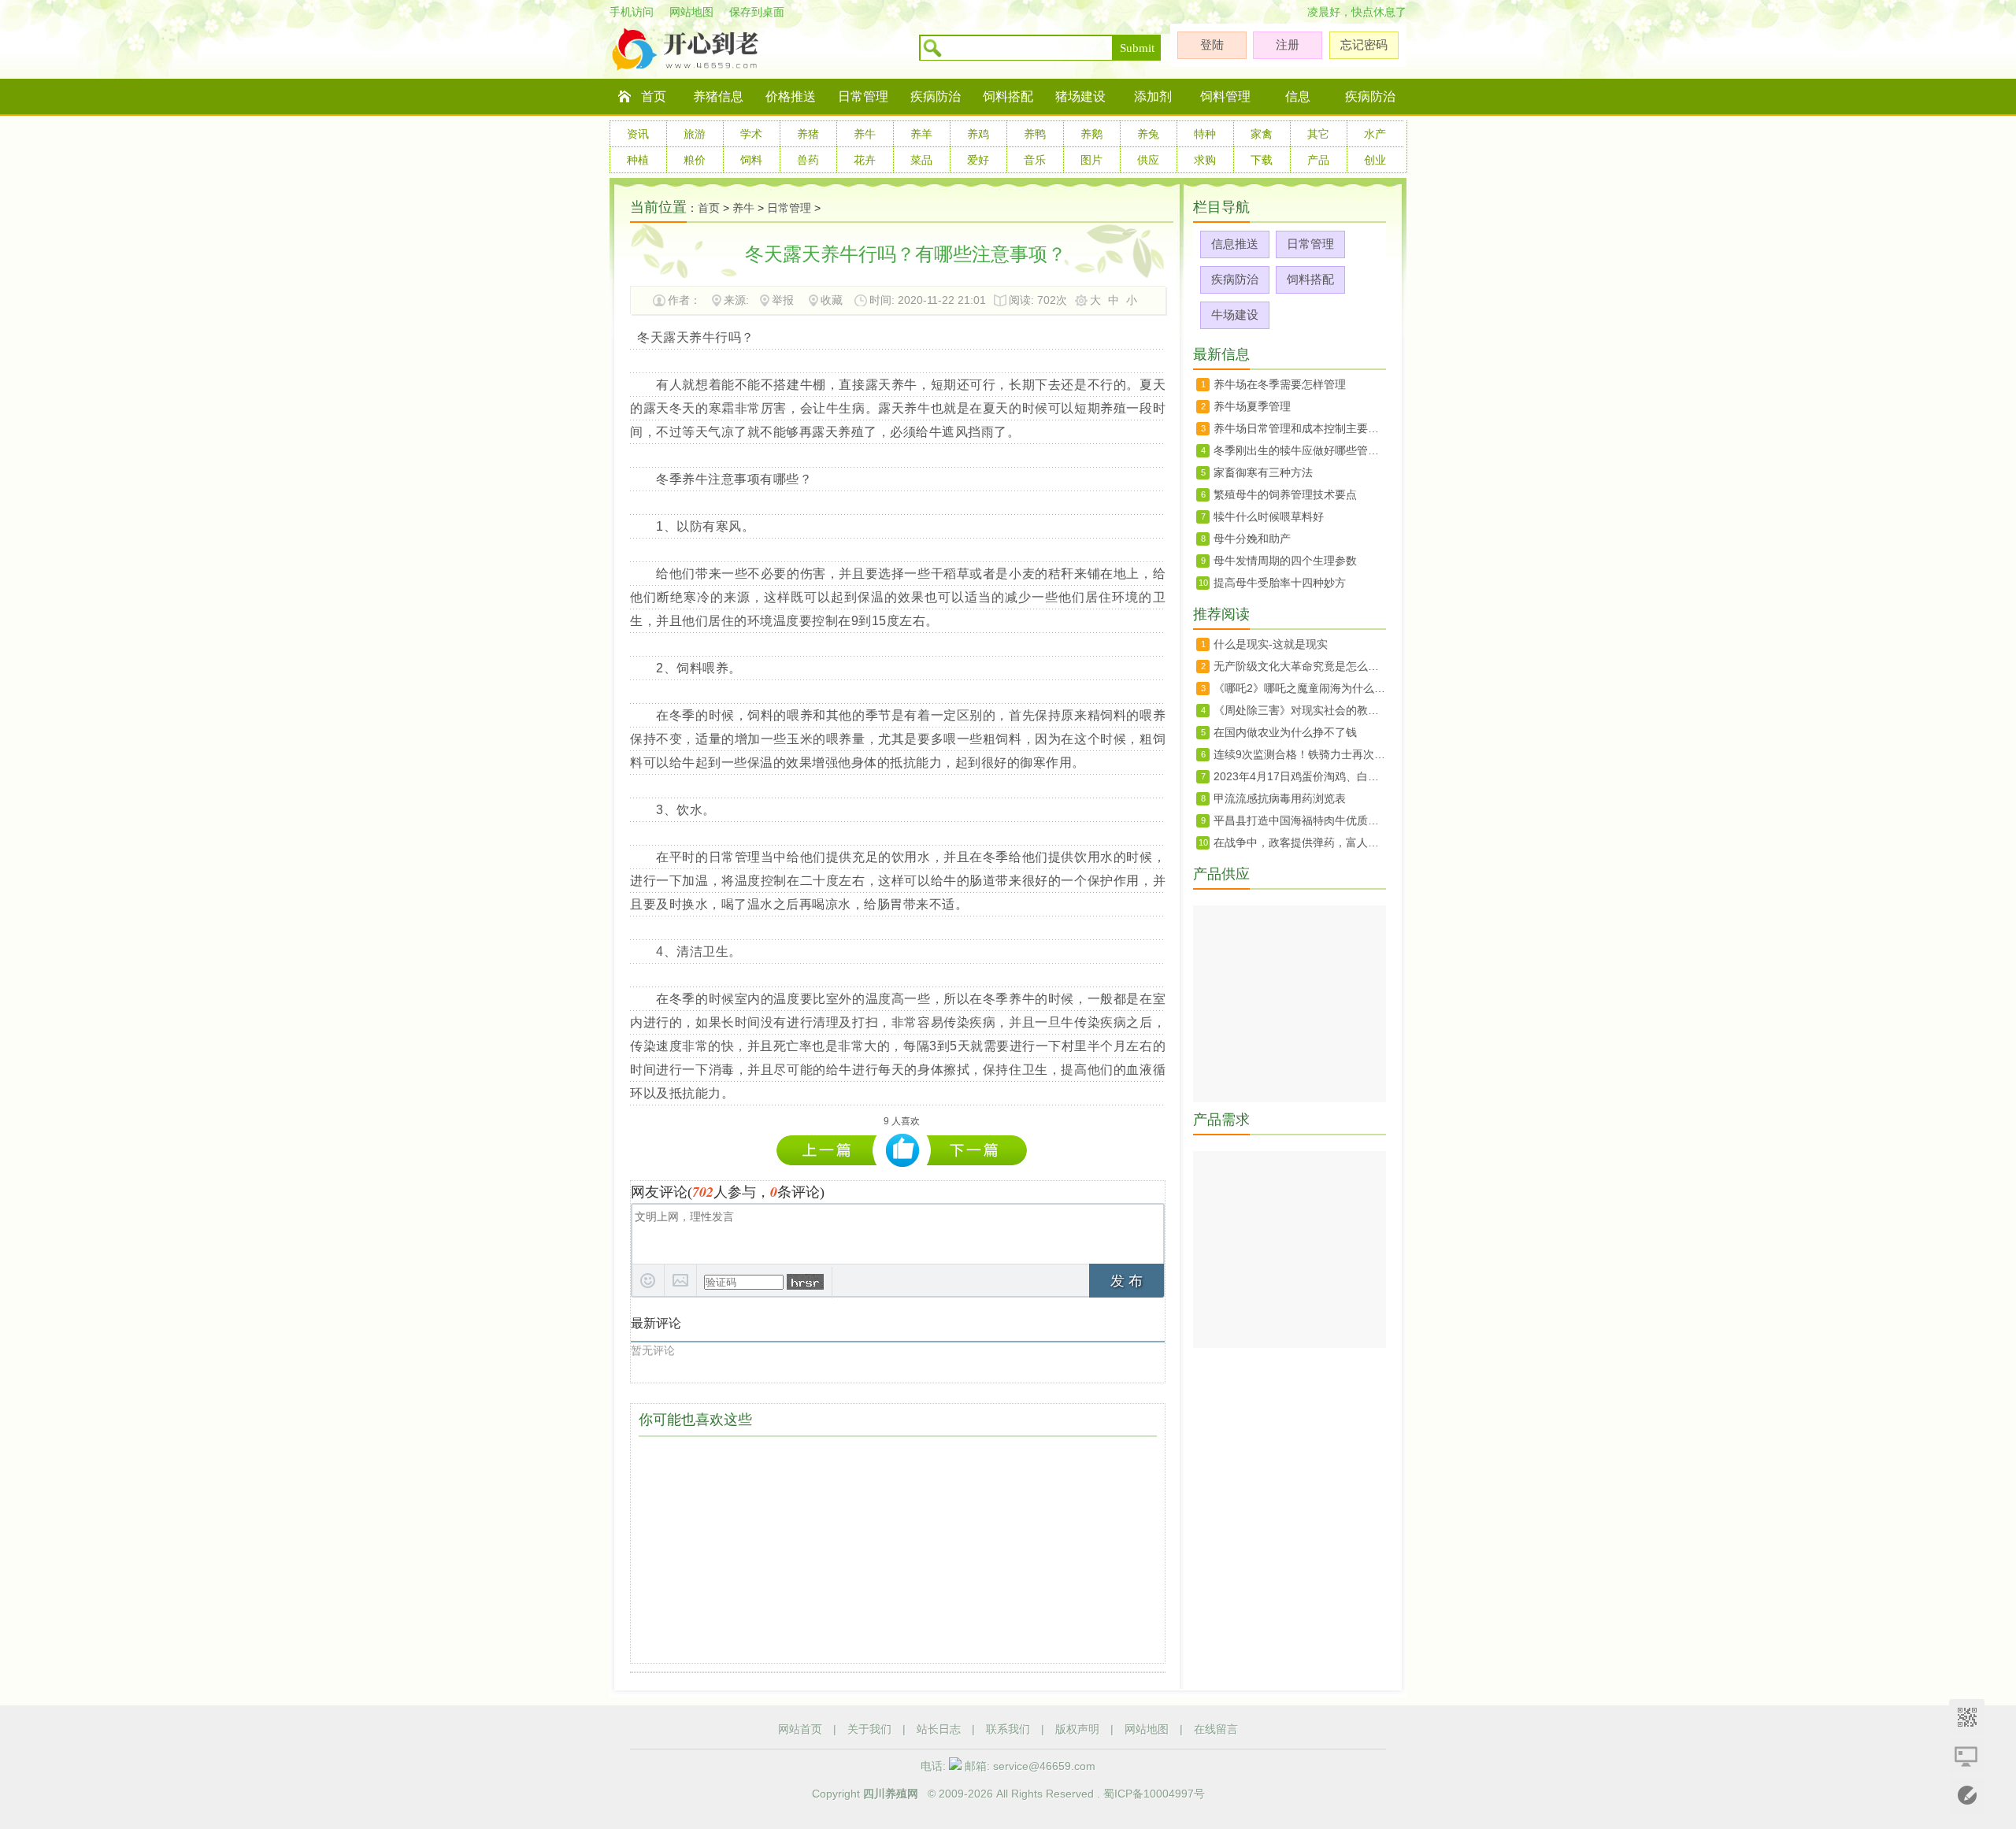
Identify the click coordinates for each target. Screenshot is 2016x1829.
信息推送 (1235, 244)
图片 (1091, 160)
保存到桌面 (757, 12)
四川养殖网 (891, 1794)
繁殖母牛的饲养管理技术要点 (1285, 494)
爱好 (978, 160)
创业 (1375, 160)
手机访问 (632, 12)
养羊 (921, 134)
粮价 (695, 160)
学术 (751, 134)
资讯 (638, 134)
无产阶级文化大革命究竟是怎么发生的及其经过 (1300, 666)
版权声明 (1077, 1729)
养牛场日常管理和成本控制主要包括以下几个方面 (1300, 428)
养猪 (808, 134)
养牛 (865, 134)
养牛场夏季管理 (1252, 406)
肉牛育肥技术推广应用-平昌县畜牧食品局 (830, 1150)
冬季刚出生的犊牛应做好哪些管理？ (977, 1150)
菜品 (921, 160)
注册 (1288, 44)
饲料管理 (1225, 96)
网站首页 (800, 1729)
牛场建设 (1235, 315)
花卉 (865, 160)
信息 (1298, 96)
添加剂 (1153, 96)
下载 (1262, 160)
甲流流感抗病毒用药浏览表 (1280, 798)
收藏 (832, 300)
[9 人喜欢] (903, 1151)
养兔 (1148, 134)
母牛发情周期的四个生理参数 (1285, 561)
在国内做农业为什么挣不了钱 (1285, 732)
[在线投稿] (1967, 1796)
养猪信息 (718, 96)
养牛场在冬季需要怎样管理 (1280, 384)
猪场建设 (1080, 96)
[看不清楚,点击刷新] (805, 1282)
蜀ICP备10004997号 (1154, 1794)
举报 (783, 300)
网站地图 (691, 12)
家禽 (1262, 134)
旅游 (695, 134)
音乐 (1035, 160)
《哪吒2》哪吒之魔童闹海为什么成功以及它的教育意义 (1300, 688)
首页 (654, 96)
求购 (1205, 160)
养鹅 (1091, 134)
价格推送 (791, 96)
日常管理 (863, 96)
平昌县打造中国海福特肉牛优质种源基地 (1300, 820)
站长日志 (939, 1729)
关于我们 (869, 1729)
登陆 (1212, 44)
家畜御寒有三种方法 (1263, 472)
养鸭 (1035, 134)
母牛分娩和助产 (1252, 539)
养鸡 (978, 134)
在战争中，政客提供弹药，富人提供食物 (1300, 842)
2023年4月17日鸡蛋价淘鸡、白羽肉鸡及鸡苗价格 (1300, 776)
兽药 (808, 160)
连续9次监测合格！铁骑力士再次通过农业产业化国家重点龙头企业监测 (1300, 754)
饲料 (751, 160)
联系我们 (1008, 1729)
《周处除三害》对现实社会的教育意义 (1300, 710)
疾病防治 (936, 96)
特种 (1205, 134)
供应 (1148, 160)
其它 (1318, 134)
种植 (638, 160)
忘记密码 (1364, 44)
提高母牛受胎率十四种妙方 (1280, 583)
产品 (1318, 160)
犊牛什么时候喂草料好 (1269, 516)
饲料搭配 (1008, 96)
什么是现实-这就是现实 (1271, 644)
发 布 (1127, 1281)
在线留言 (1216, 1729)
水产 (1375, 134)
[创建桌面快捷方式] (1967, 1756)
